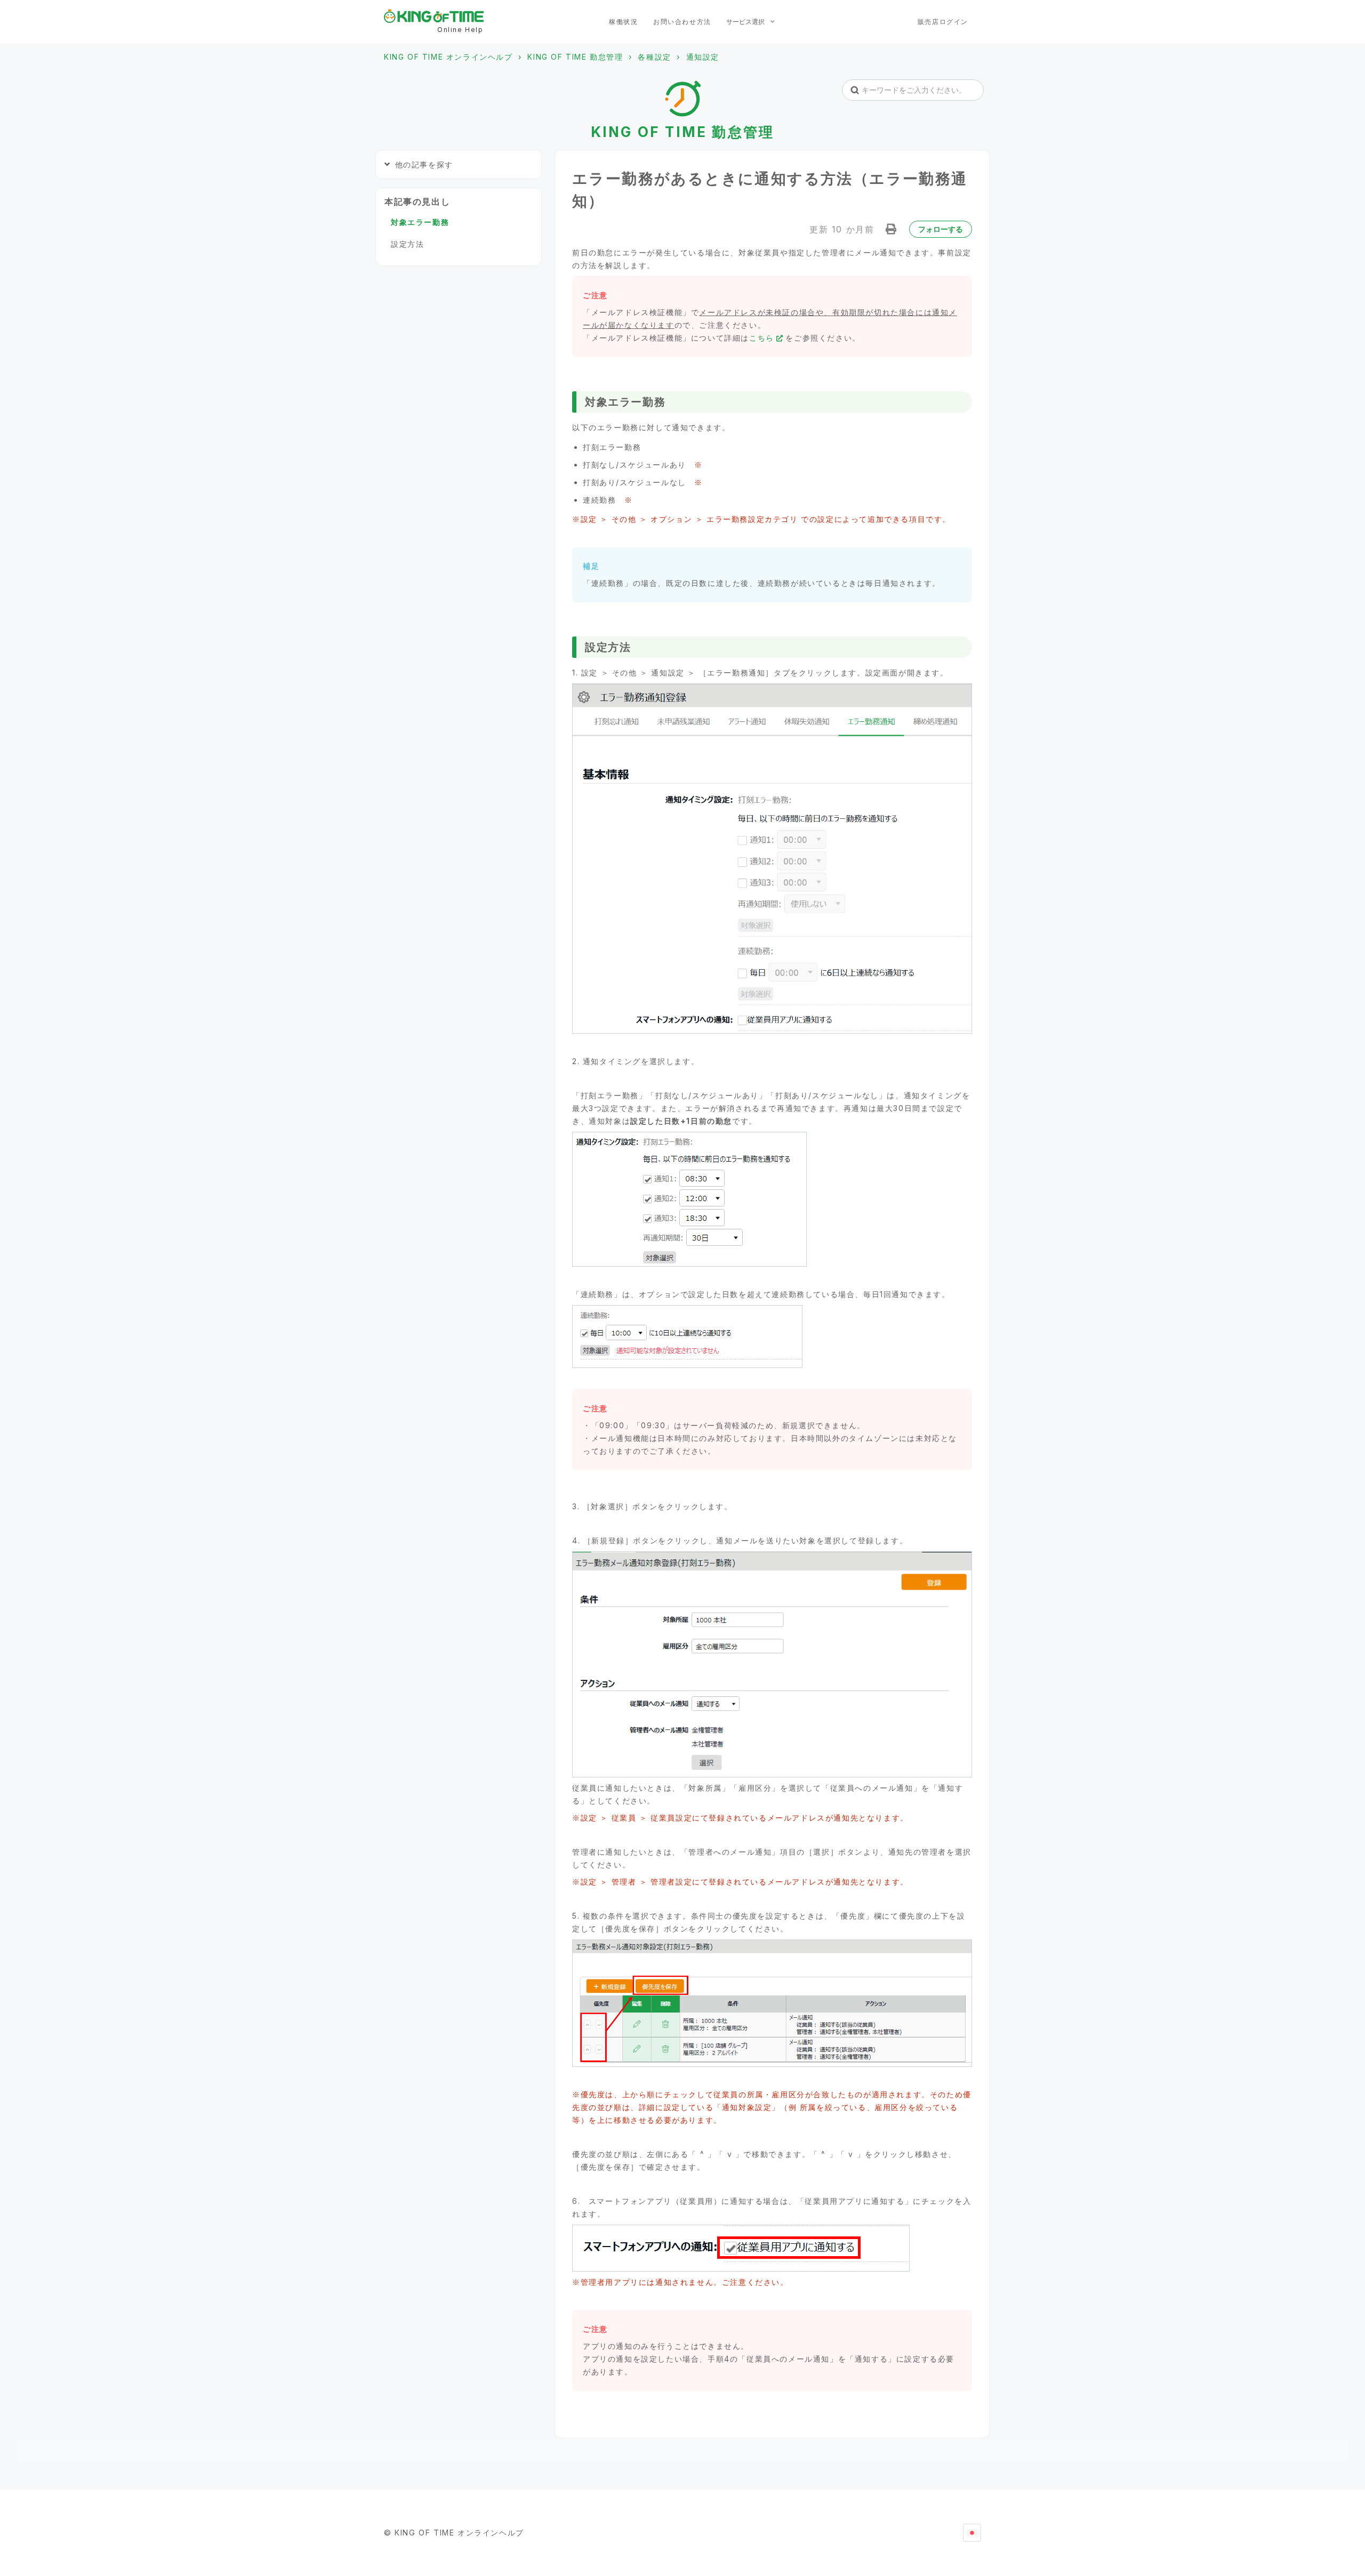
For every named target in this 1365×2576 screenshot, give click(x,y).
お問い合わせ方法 (682, 22)
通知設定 (703, 57)
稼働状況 (623, 22)
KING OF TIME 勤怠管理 (575, 57)
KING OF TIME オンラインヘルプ (448, 57)
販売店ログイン (943, 22)
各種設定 (654, 57)
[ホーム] (434, 16)
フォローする (941, 229)
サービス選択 (746, 22)
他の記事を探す (424, 164)
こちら (762, 338)
